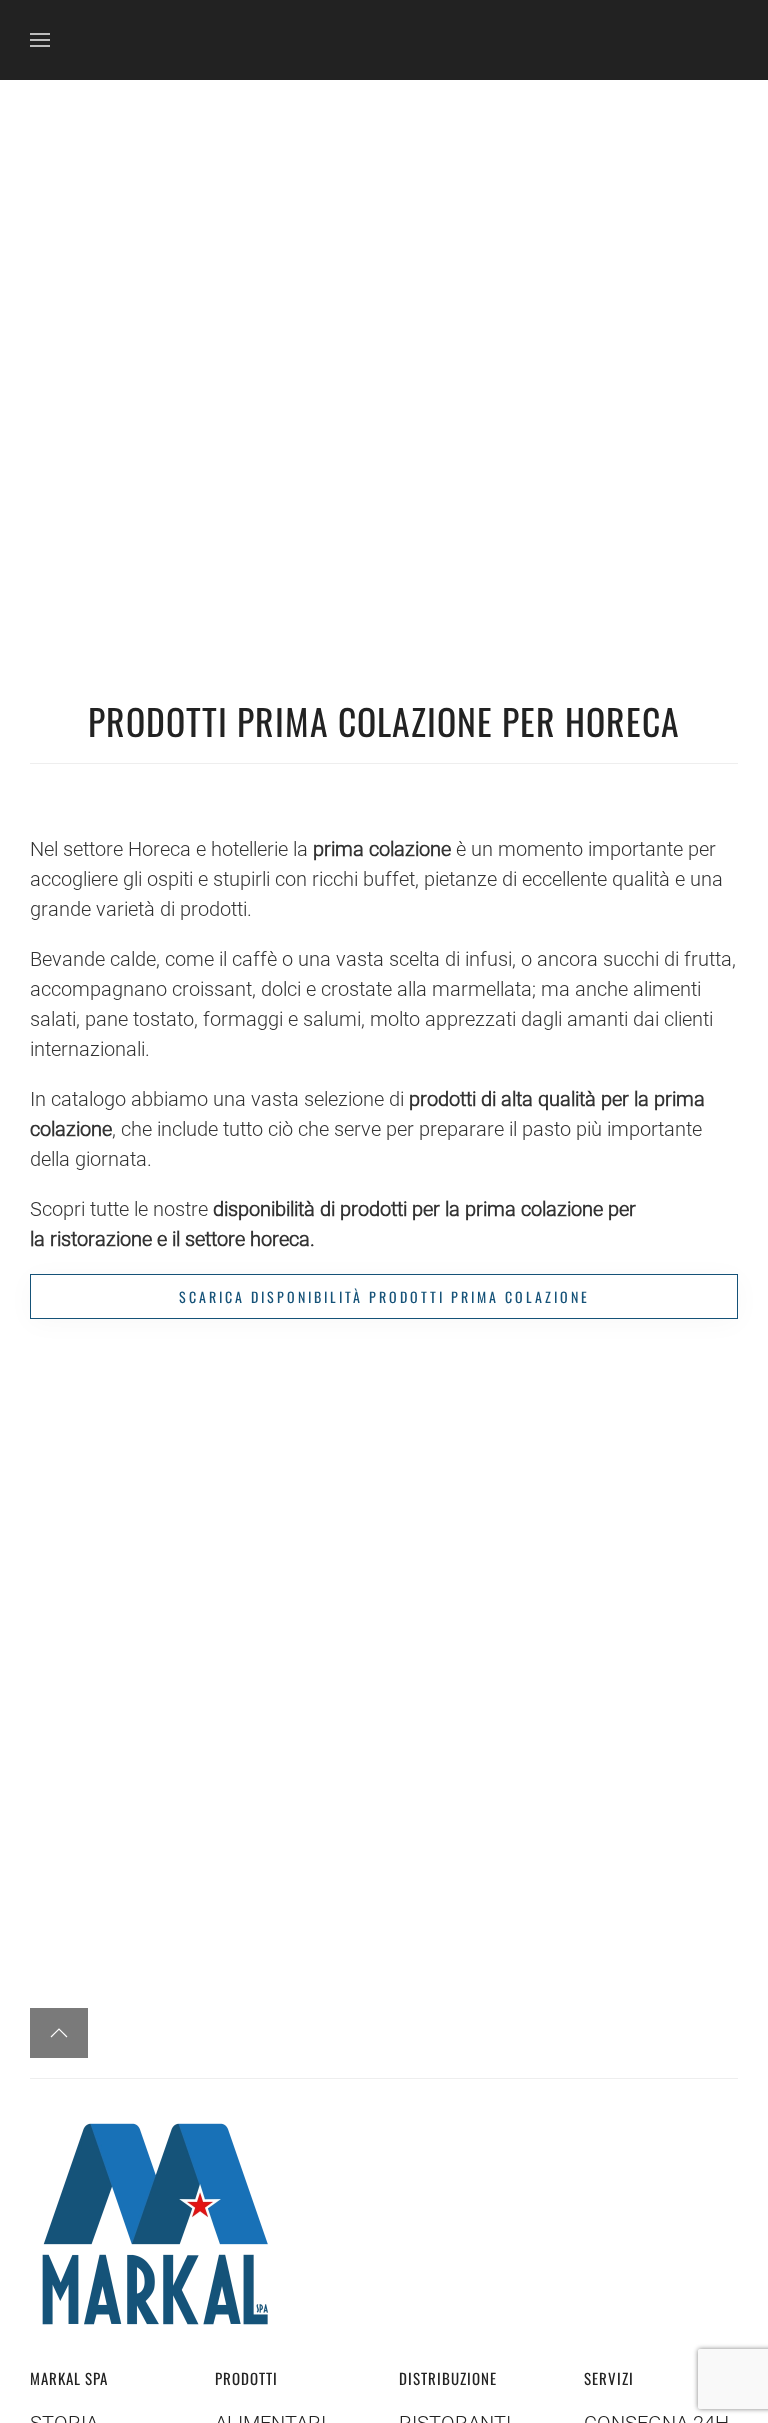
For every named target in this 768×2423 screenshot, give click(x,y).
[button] (40, 40)
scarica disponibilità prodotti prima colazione (384, 1296)
